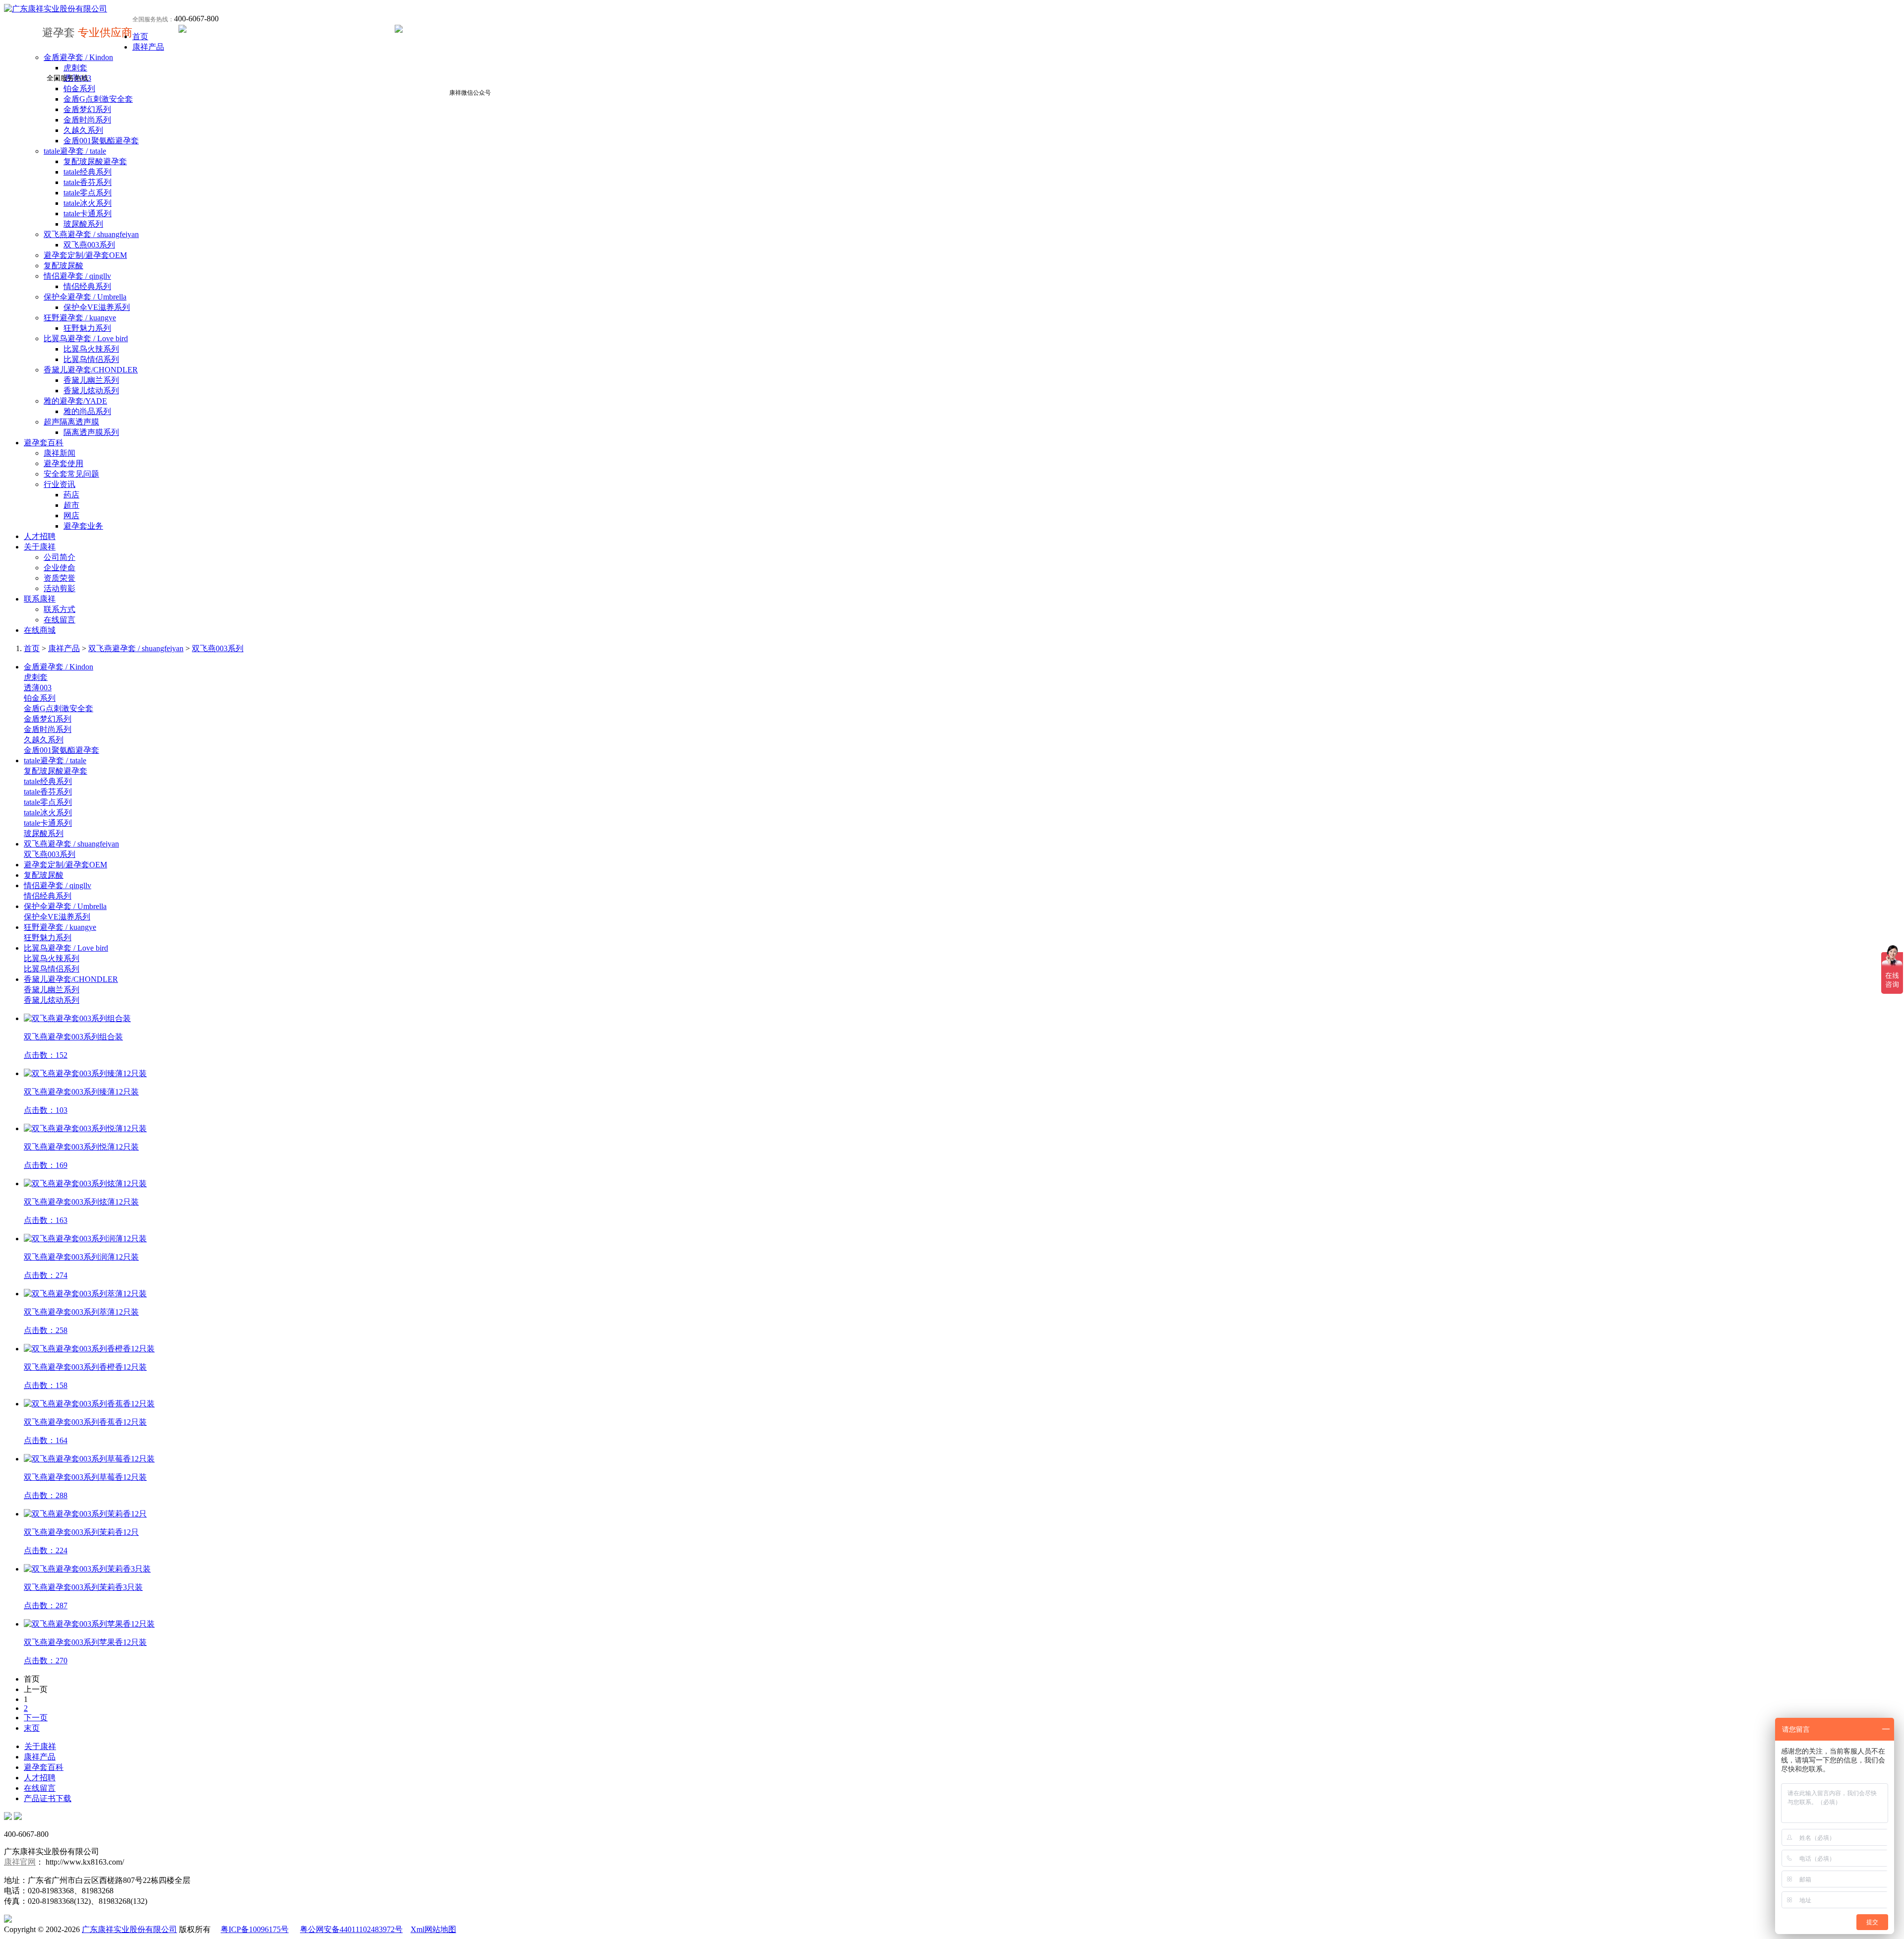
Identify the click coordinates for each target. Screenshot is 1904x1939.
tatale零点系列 (88, 193)
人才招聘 (40, 536)
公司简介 (59, 557)
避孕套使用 (63, 463)
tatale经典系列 (88, 172)
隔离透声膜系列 (91, 432)
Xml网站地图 (433, 1929)
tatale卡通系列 (88, 213)
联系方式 (59, 609)
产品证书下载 (48, 1798)
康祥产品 (148, 47)
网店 (71, 515)
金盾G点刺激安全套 (98, 99)
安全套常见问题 (71, 474)
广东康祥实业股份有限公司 (129, 1929)
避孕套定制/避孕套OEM (85, 255)
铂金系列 (79, 89)
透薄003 (38, 688)
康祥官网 (20, 1862)
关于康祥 (40, 547)
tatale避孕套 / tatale (75, 151)
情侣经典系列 (87, 286)
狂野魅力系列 (87, 328)
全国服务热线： (153, 19)
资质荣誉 (59, 578)
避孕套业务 (83, 526)
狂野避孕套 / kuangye (80, 318)
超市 (71, 505)
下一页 (36, 1718)
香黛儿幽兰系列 (91, 380)
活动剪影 (59, 588)
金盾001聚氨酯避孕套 (101, 141)
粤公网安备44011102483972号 (351, 1929)
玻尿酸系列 (83, 224)
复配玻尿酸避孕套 (95, 161)
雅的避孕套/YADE (75, 401)
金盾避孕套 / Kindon (78, 57)
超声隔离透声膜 (71, 422)
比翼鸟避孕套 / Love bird (86, 338)
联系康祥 (40, 599)
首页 (140, 36)
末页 (32, 1728)
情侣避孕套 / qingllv (77, 276)
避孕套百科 (44, 443)
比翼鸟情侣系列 (91, 359)
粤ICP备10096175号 (255, 1929)
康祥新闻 (59, 453)
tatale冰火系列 (88, 203)
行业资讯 (59, 484)
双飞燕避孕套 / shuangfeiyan (91, 234)
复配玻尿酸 (63, 266)
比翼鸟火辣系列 (91, 349)
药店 (71, 495)
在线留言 (59, 620)
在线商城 (40, 630)
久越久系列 (83, 130)
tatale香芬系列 (88, 182)
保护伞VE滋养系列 (97, 307)
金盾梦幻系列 (87, 109)
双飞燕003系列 (89, 245)
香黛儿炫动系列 (91, 391)
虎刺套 (75, 68)
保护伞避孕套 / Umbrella (85, 297)
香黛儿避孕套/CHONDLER (91, 370)
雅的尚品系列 (87, 411)
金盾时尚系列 (87, 120)
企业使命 (59, 568)
